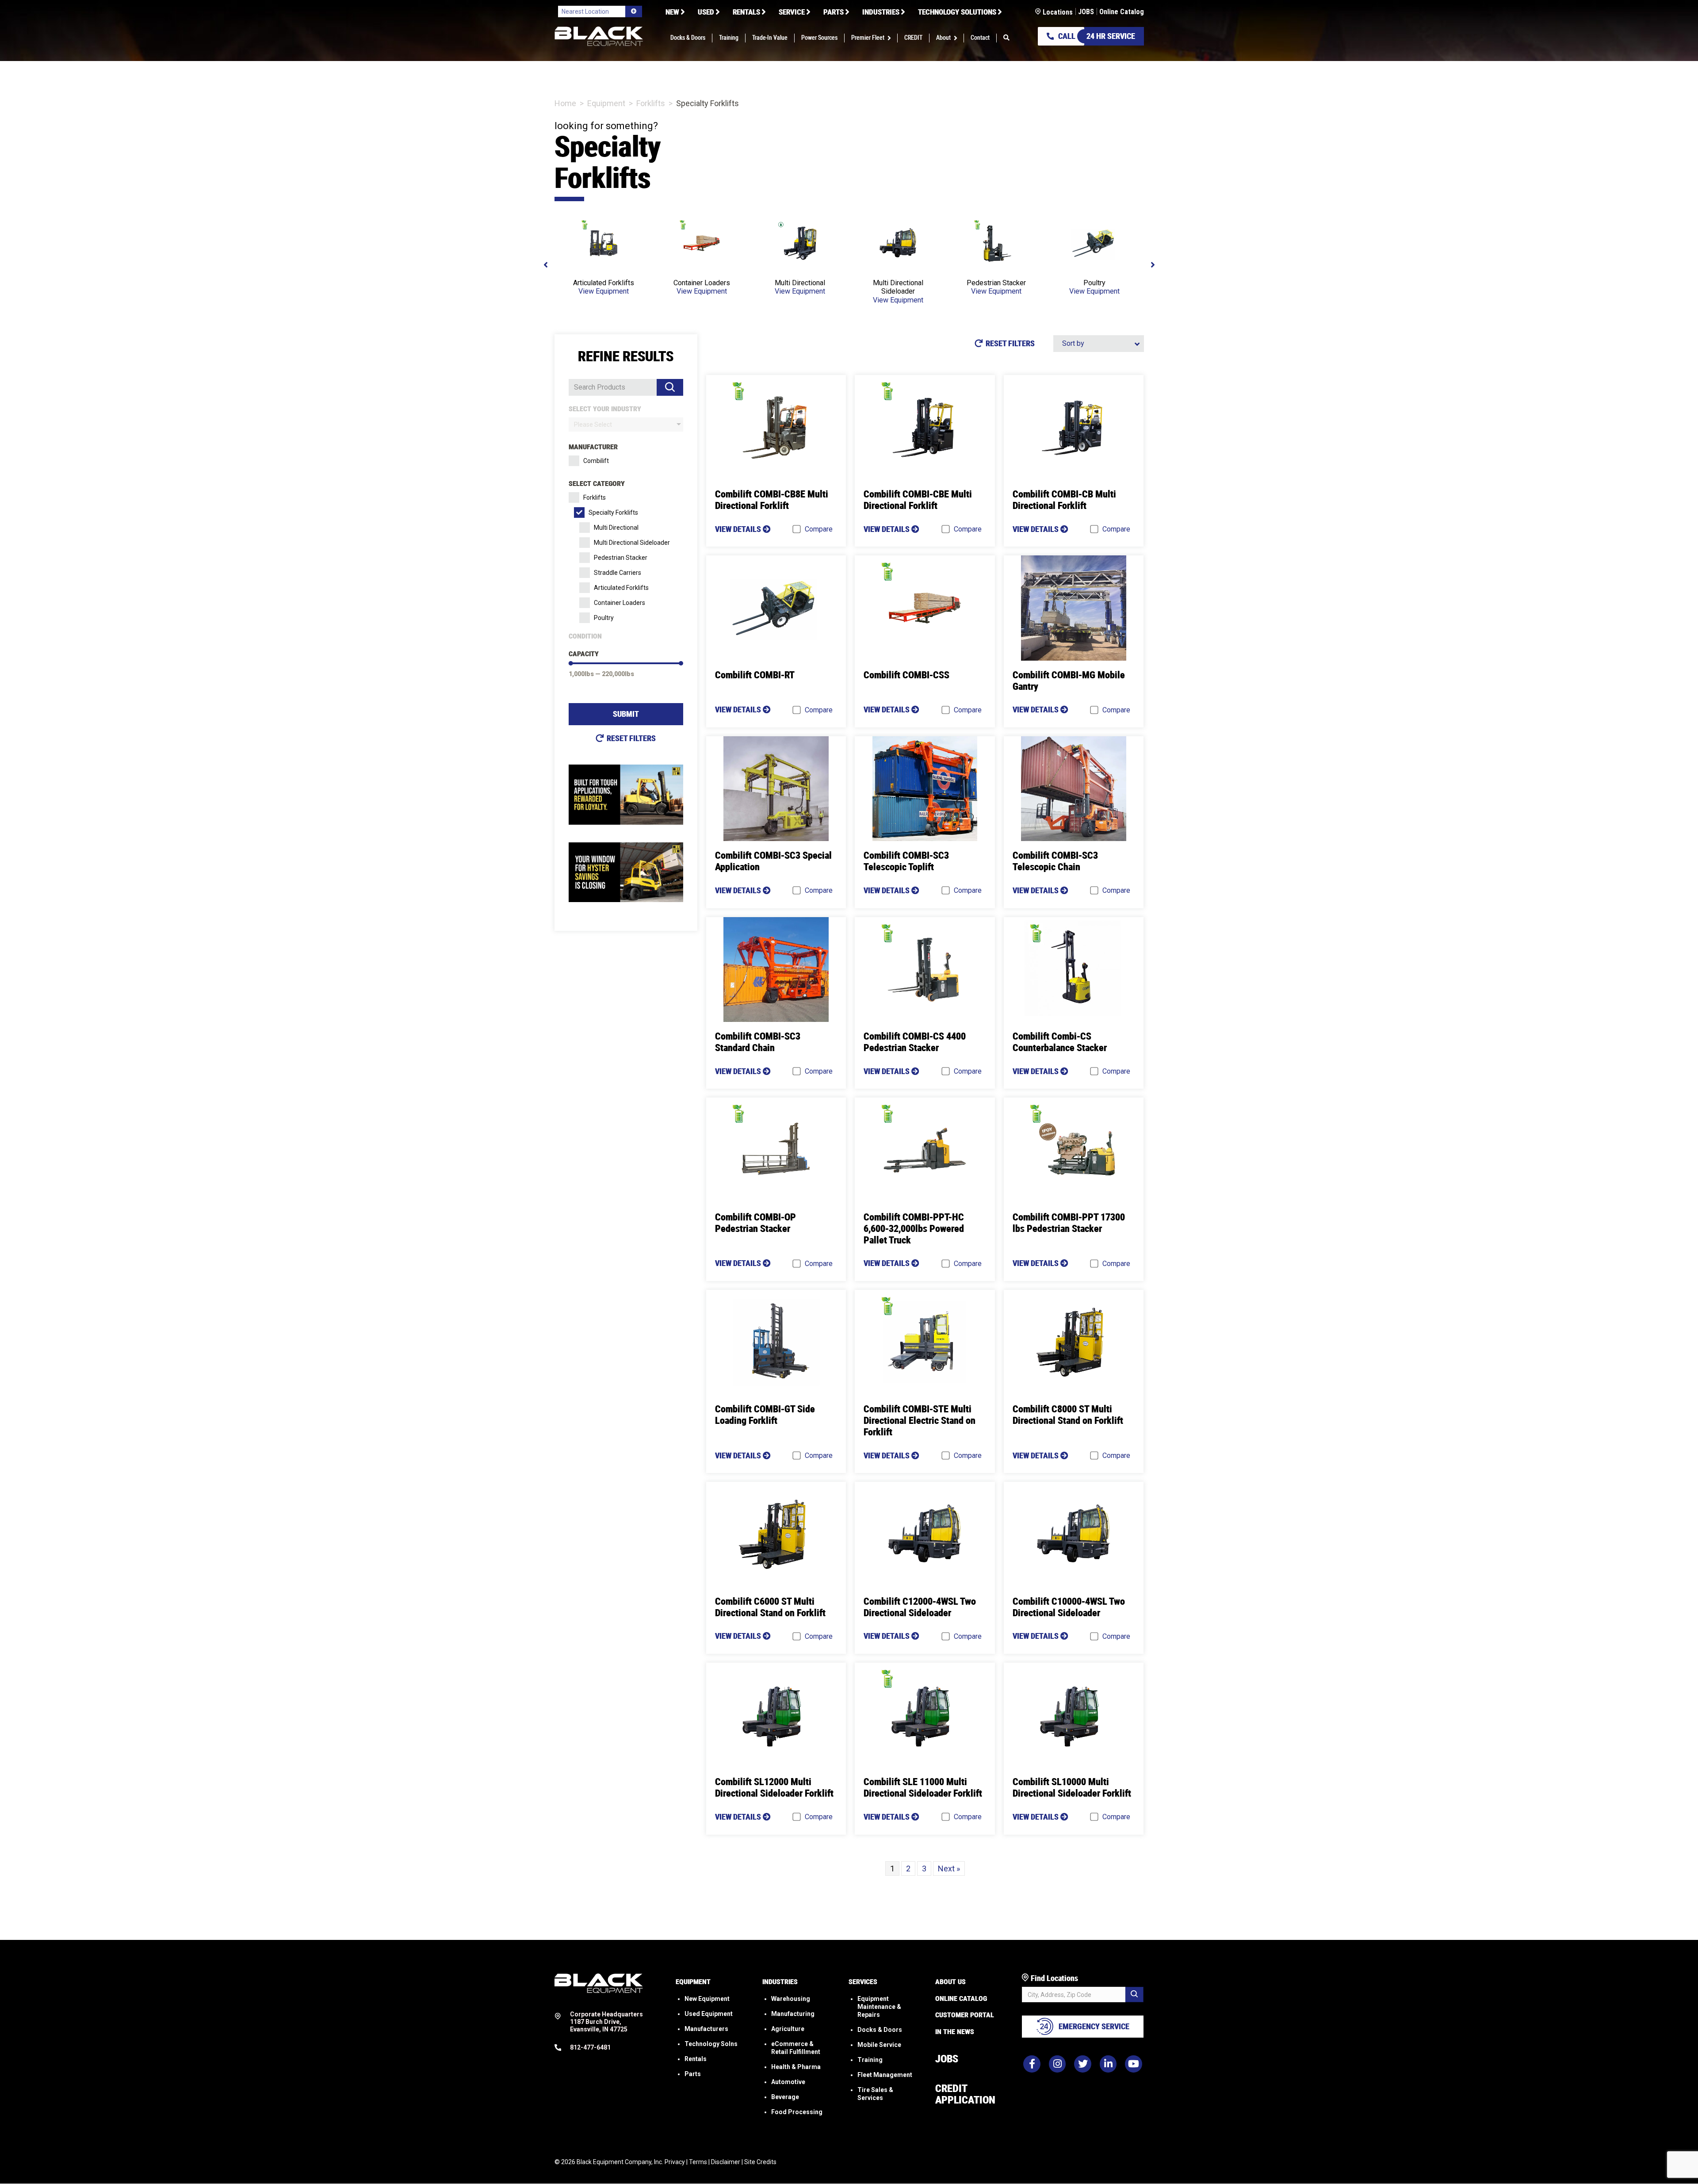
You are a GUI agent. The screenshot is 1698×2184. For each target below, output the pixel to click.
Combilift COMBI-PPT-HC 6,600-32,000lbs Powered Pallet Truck (914, 1229)
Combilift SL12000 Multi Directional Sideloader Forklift (774, 1788)
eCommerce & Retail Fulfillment (796, 2048)
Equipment (606, 103)
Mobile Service (879, 2045)
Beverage (785, 2097)
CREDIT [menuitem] (913, 38)
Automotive (788, 2082)
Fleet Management (885, 2075)
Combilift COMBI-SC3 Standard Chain (758, 1042)
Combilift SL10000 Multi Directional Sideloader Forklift (1072, 1788)
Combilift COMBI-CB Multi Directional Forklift (1064, 500)
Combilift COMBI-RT (755, 675)
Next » (949, 1868)
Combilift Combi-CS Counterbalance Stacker (1060, 1042)
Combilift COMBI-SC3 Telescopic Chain (1055, 861)
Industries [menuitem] (881, 12)
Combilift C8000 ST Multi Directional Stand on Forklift (1068, 1415)
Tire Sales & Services (875, 2094)
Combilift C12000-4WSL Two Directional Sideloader (920, 1607)
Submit (626, 714)
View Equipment (604, 291)
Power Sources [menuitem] (819, 38)
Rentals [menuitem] (746, 12)
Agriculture (788, 2029)
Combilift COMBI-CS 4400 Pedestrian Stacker (915, 1042)
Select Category (597, 484)
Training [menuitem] (729, 38)
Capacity (584, 654)
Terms (698, 2162)
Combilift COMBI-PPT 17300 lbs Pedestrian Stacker (1069, 1223)
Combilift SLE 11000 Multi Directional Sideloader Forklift (923, 1788)
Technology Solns (711, 2044)
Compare (819, 529)
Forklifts (651, 103)
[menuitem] (1006, 38)
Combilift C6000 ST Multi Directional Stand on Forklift (770, 1607)
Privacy (675, 2162)
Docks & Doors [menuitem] (688, 38)
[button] (891, 38)
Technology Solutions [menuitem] (957, 12)
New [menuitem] (672, 12)
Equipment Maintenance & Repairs (879, 2007)
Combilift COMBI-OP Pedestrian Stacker (755, 1223)
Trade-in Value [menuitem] (770, 38)
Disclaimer (726, 2162)
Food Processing (797, 2112)
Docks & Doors (880, 2030)
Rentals (696, 2059)
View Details (739, 529)
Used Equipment (709, 2014)
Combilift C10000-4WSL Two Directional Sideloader (1069, 1607)
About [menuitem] (943, 38)
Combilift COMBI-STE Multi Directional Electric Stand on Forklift (920, 1421)
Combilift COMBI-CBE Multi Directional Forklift (918, 500)
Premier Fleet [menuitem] (868, 38)
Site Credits (760, 2162)
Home (565, 103)
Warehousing (791, 1999)
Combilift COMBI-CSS (906, 675)
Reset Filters (631, 738)
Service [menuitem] (792, 12)
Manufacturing (793, 2014)
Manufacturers (706, 2029)
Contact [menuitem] (980, 38)
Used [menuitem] (706, 12)
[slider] (571, 663)
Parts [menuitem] (834, 12)
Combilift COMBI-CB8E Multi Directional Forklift (772, 500)
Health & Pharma (796, 2067)
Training (870, 2060)
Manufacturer (593, 447)
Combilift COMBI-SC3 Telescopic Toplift (906, 861)
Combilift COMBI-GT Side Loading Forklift (765, 1415)
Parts (693, 2074)
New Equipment (707, 1999)
